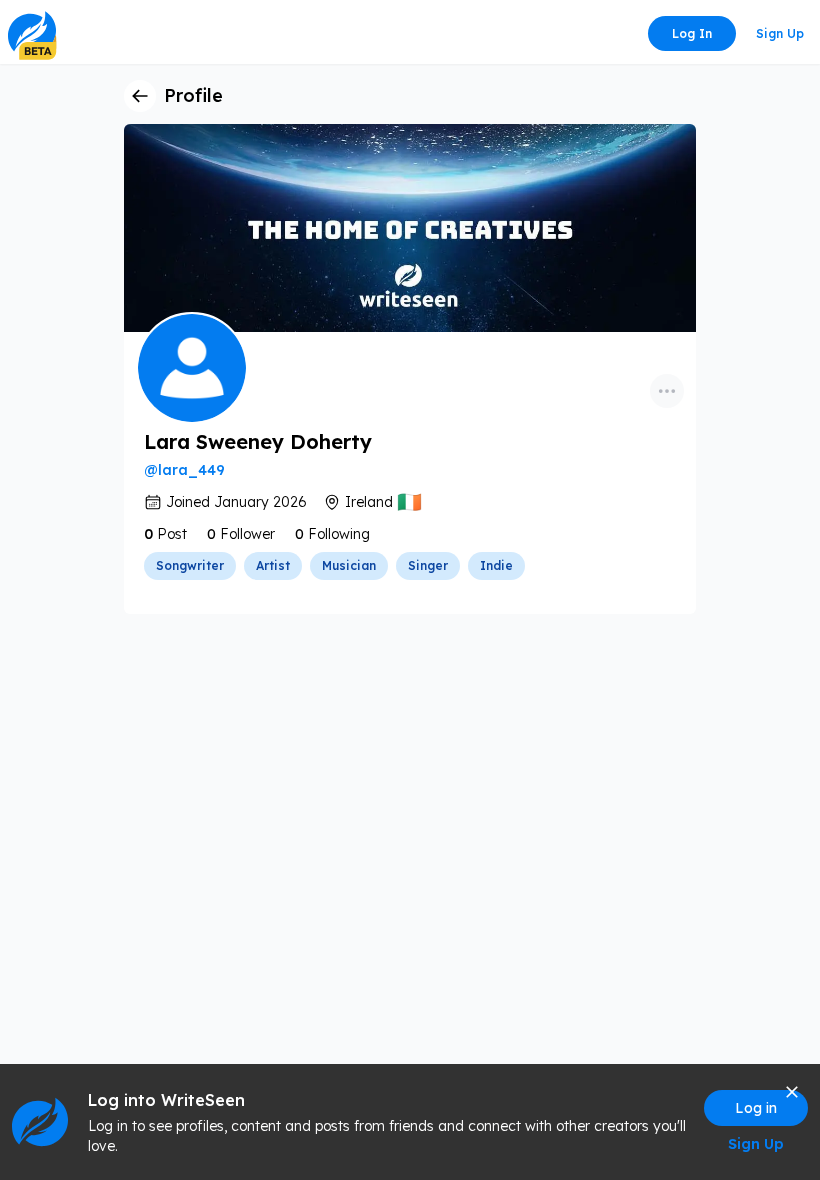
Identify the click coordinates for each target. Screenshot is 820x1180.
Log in (692, 33)
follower (247, 534)
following (339, 534)
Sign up (780, 33)
